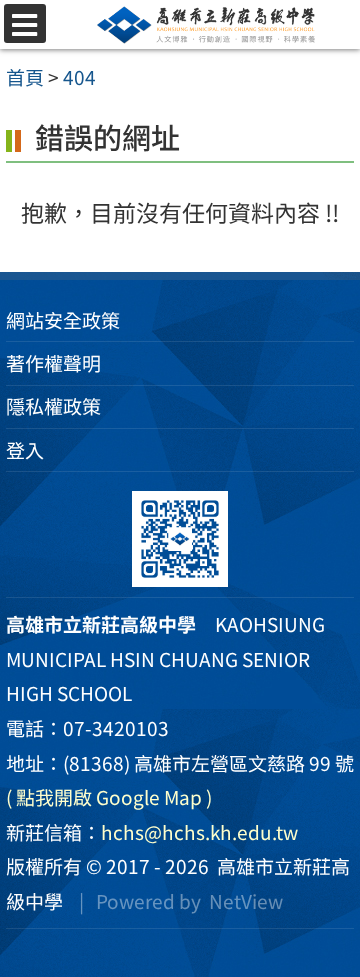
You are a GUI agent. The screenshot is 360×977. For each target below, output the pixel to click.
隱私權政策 (53, 406)
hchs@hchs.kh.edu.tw (199, 832)
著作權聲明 (53, 363)
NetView (246, 901)
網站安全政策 (63, 320)
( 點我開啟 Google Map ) (109, 797)
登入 (25, 450)
